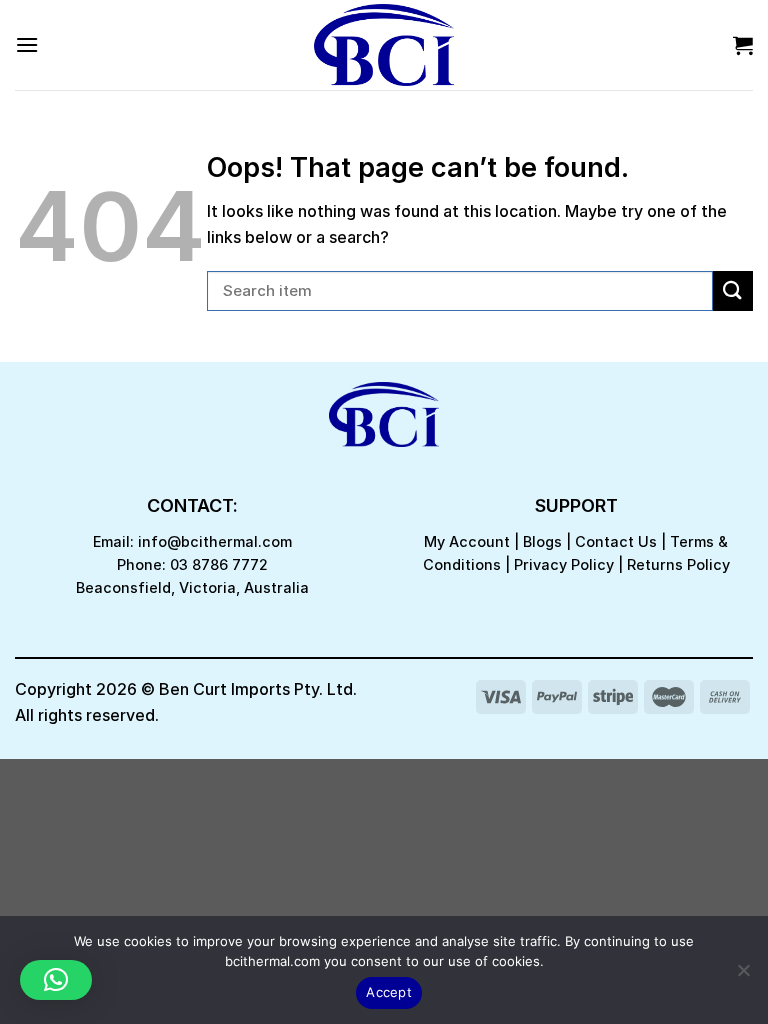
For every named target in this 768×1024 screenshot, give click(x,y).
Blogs (542, 541)
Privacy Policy (564, 564)
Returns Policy (678, 564)
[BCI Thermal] (384, 45)
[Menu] (27, 44)
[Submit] (733, 290)
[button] (56, 980)
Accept (389, 992)
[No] (743, 976)
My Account (467, 541)
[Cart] (743, 45)
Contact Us (616, 541)
